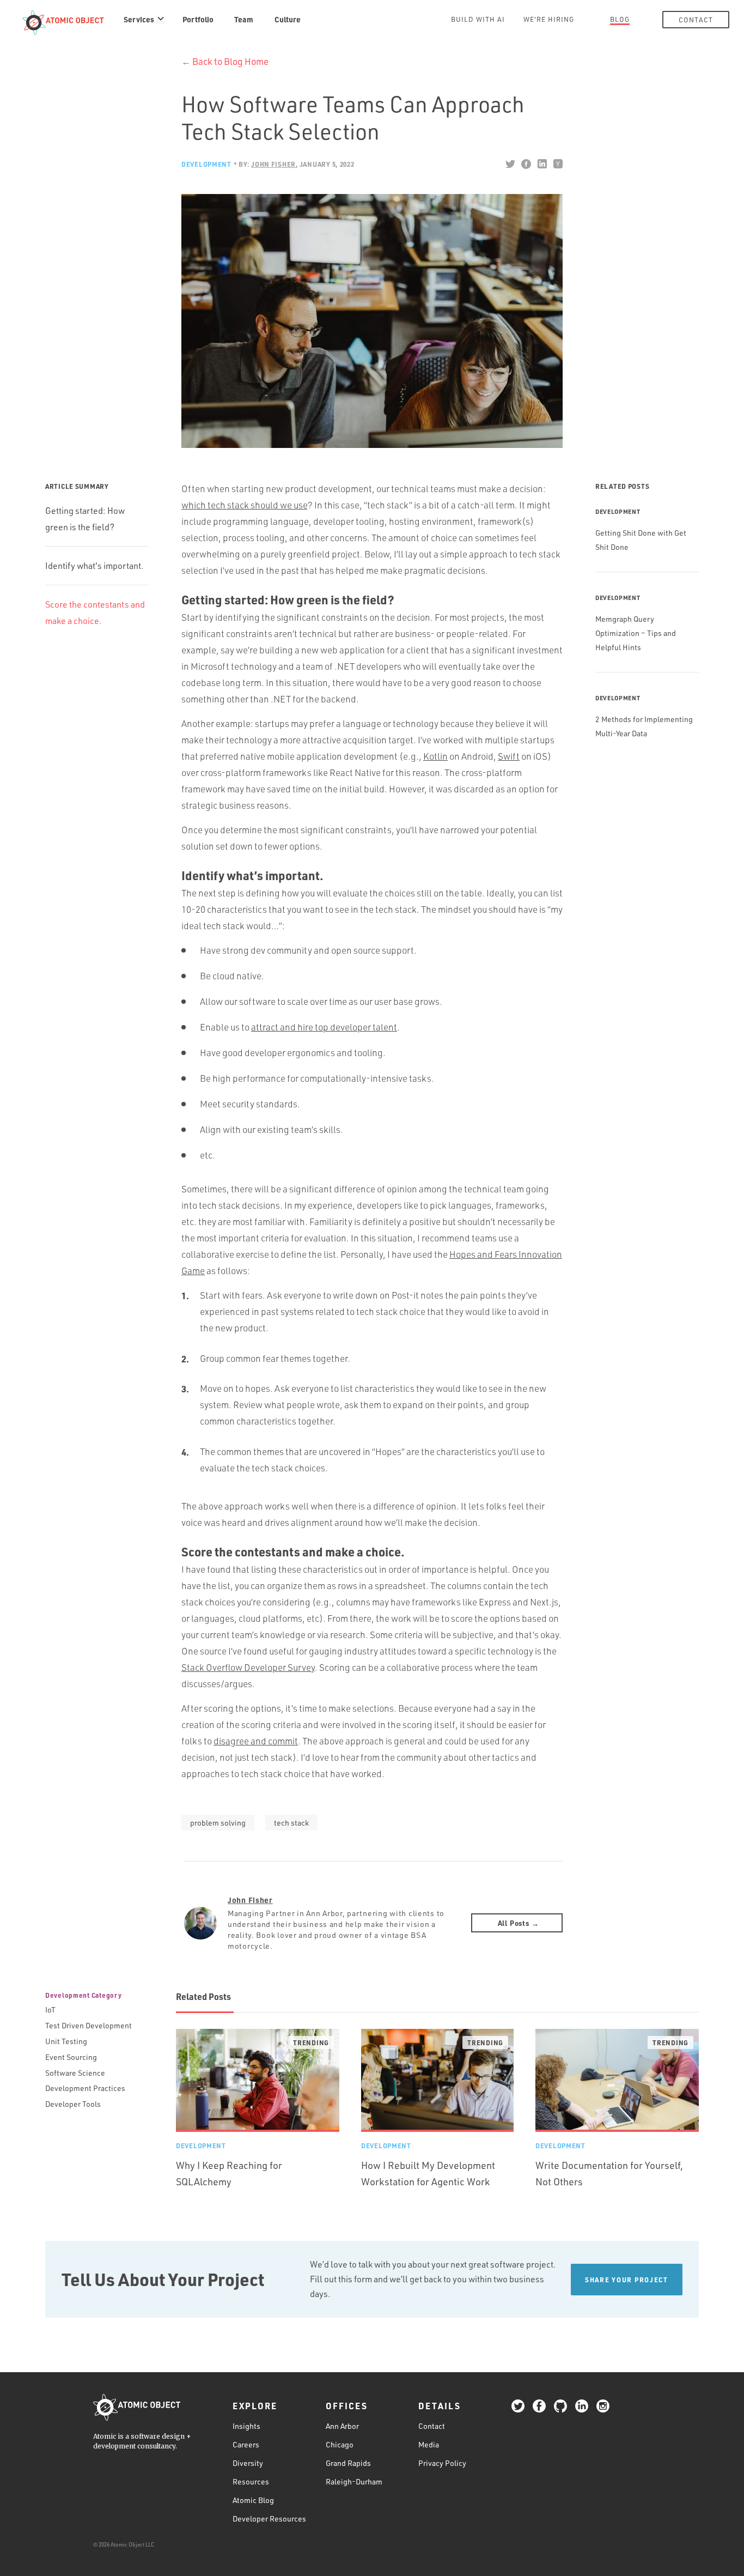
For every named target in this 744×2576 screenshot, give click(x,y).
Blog (620, 19)
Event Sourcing (71, 2057)
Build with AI (478, 19)
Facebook (526, 164)
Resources (251, 2481)
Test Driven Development (89, 2025)
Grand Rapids (348, 2463)
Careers (246, 2444)
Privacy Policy (442, 2463)
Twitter (510, 164)
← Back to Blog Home (225, 61)
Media (429, 2444)
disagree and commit (256, 1741)
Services (139, 19)
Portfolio (198, 19)
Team (244, 19)
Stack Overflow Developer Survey (248, 1667)
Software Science (75, 2073)
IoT (50, 2010)
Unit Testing (66, 2041)
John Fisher (250, 1900)
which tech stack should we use (244, 505)
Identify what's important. (94, 566)
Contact (696, 20)
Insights (246, 2426)
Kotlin (435, 756)
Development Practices (85, 2088)
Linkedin (542, 164)
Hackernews (557, 164)
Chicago (340, 2444)
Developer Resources (269, 2519)
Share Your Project (627, 2280)
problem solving (218, 1823)
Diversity (248, 2463)
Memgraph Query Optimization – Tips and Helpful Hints (636, 633)
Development (206, 164)
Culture (288, 19)
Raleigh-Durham (354, 2481)
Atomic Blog (253, 2500)
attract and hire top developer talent (324, 1027)
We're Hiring (549, 19)
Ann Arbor (342, 2426)
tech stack (291, 1823)
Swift (509, 756)
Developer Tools (73, 2104)
